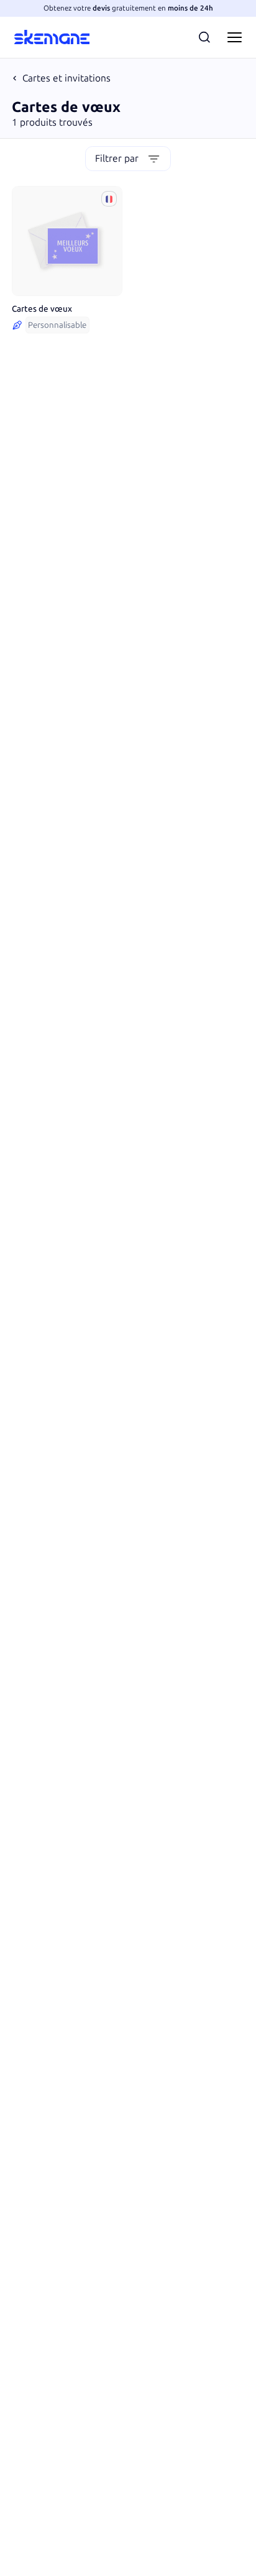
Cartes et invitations (66, 78)
